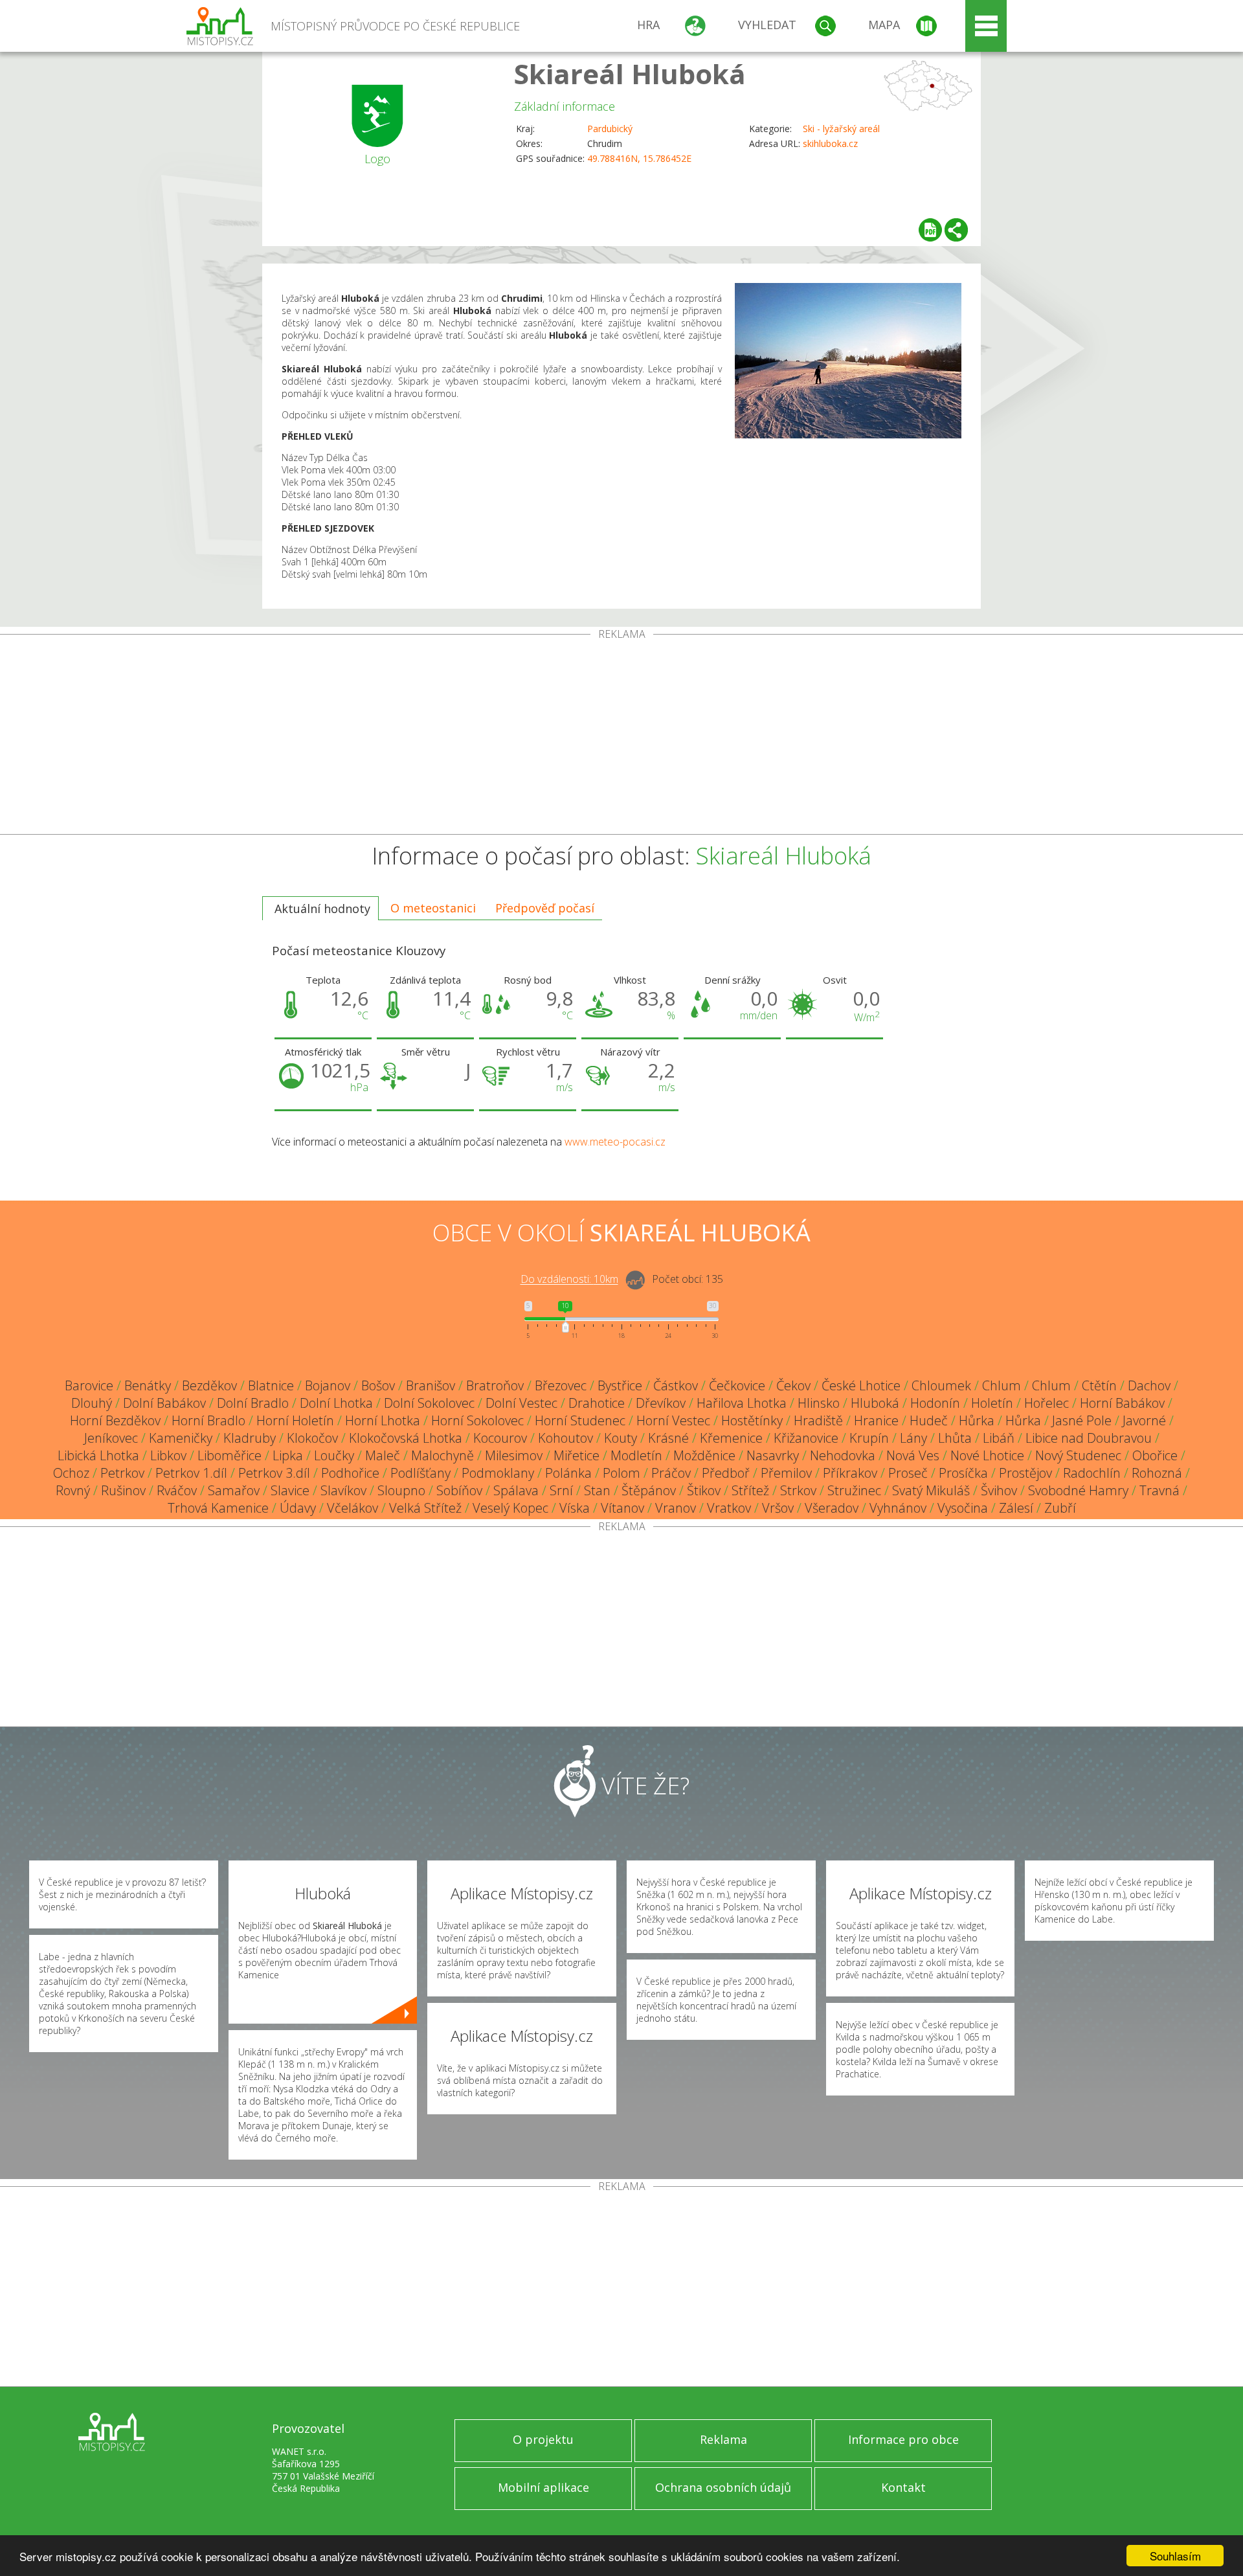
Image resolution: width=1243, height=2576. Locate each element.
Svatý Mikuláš (931, 1490)
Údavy (298, 1508)
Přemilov (786, 1473)
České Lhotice (861, 1385)
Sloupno (401, 1490)
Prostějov (1025, 1473)
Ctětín (1099, 1385)
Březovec (561, 1385)
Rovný (73, 1490)
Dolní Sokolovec (429, 1403)
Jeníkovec (111, 1438)
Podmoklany (498, 1473)
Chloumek (941, 1385)
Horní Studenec (580, 1420)
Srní (561, 1490)
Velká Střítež (425, 1508)
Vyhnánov (898, 1508)
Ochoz (71, 1473)
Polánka (568, 1473)
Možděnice (704, 1455)
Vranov (676, 1508)
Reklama (723, 2439)
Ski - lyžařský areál (841, 129)
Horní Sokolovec (477, 1420)
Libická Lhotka (98, 1455)
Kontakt (903, 2487)
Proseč (908, 1473)
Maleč (383, 1455)
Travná (1159, 1490)
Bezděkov (209, 1385)
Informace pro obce (903, 2439)
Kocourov (500, 1438)
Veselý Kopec (510, 1508)
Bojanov (328, 1385)
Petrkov (122, 1473)
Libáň (999, 1438)
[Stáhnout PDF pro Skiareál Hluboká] (930, 230)
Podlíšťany (420, 1473)
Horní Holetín (295, 1420)
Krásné (668, 1438)
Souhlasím (1175, 2556)
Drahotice (597, 1403)
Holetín (992, 1403)
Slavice (290, 1490)
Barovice (89, 1385)
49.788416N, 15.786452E (639, 158)
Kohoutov (566, 1438)
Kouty (621, 1438)
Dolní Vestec (521, 1403)
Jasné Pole (1082, 1420)
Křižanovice (806, 1438)
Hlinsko (819, 1403)
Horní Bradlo (208, 1420)
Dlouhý (92, 1403)
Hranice (876, 1420)
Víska (575, 1508)
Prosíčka (963, 1473)
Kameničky (181, 1438)
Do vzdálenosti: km (569, 1280)
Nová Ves (913, 1455)
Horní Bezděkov (115, 1420)
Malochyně (442, 1455)
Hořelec (1047, 1403)
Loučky (334, 1455)
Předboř (726, 1473)
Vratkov (729, 1508)
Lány (913, 1438)
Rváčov (177, 1490)
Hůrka (977, 1420)
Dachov (1149, 1385)
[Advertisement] (621, 737)
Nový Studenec (1078, 1455)
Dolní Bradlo (253, 1403)
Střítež (750, 1490)
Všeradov (832, 1508)
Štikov (704, 1490)
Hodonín (935, 1403)
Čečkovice (737, 1385)
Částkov (676, 1385)
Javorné (1144, 1420)
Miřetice (577, 1455)
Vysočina (963, 1508)
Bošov (378, 1385)
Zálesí (1016, 1508)
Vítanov (622, 1508)
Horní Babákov (1122, 1403)
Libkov (168, 1455)
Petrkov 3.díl (274, 1473)
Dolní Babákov (164, 1403)
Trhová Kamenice (218, 1508)
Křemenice (731, 1438)
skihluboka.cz (830, 143)
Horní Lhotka (383, 1420)
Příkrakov (850, 1473)
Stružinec (854, 1490)
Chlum (1002, 1385)
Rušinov (123, 1490)
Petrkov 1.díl (191, 1473)
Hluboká (875, 1403)
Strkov (798, 1490)
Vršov (778, 1508)
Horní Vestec (673, 1420)
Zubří (1060, 1508)
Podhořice (350, 1473)
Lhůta (955, 1438)
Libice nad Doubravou (1089, 1438)
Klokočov (312, 1438)
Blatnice (271, 1385)
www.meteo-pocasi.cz (615, 1142)
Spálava (516, 1490)
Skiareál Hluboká (630, 73)
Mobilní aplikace (543, 2487)
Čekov (793, 1385)
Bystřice (620, 1385)
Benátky (148, 1385)
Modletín (636, 1455)
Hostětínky (752, 1420)
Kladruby (250, 1438)
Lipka (288, 1455)
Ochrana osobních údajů (723, 2487)
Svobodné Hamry (1078, 1490)
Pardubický (610, 129)
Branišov (431, 1385)
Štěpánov (649, 1490)
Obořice (1155, 1455)
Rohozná (1157, 1473)
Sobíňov (459, 1490)
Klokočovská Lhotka (406, 1438)
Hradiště (818, 1420)
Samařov (234, 1490)
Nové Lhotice (987, 1455)
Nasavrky (773, 1455)
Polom (621, 1473)
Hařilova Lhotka (742, 1403)
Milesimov (514, 1455)
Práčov (671, 1473)
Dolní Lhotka (336, 1403)
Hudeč (929, 1420)
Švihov (999, 1490)
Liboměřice (230, 1455)
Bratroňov (495, 1385)
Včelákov (353, 1508)
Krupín (869, 1438)
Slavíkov (343, 1490)
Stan (597, 1490)
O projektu (543, 2439)
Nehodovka (843, 1455)
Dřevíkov (661, 1403)
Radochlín (1092, 1473)
